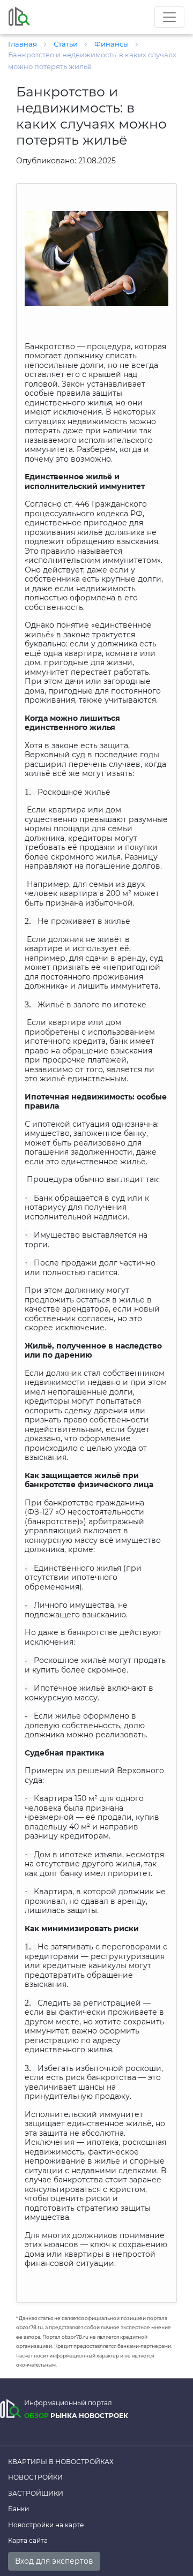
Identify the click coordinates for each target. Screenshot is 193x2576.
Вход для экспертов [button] (54, 2561)
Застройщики (36, 2493)
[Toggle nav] (169, 17)
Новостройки (35, 2477)
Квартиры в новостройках (61, 2462)
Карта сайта (28, 2540)
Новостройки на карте (46, 2525)
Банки (18, 2509)
